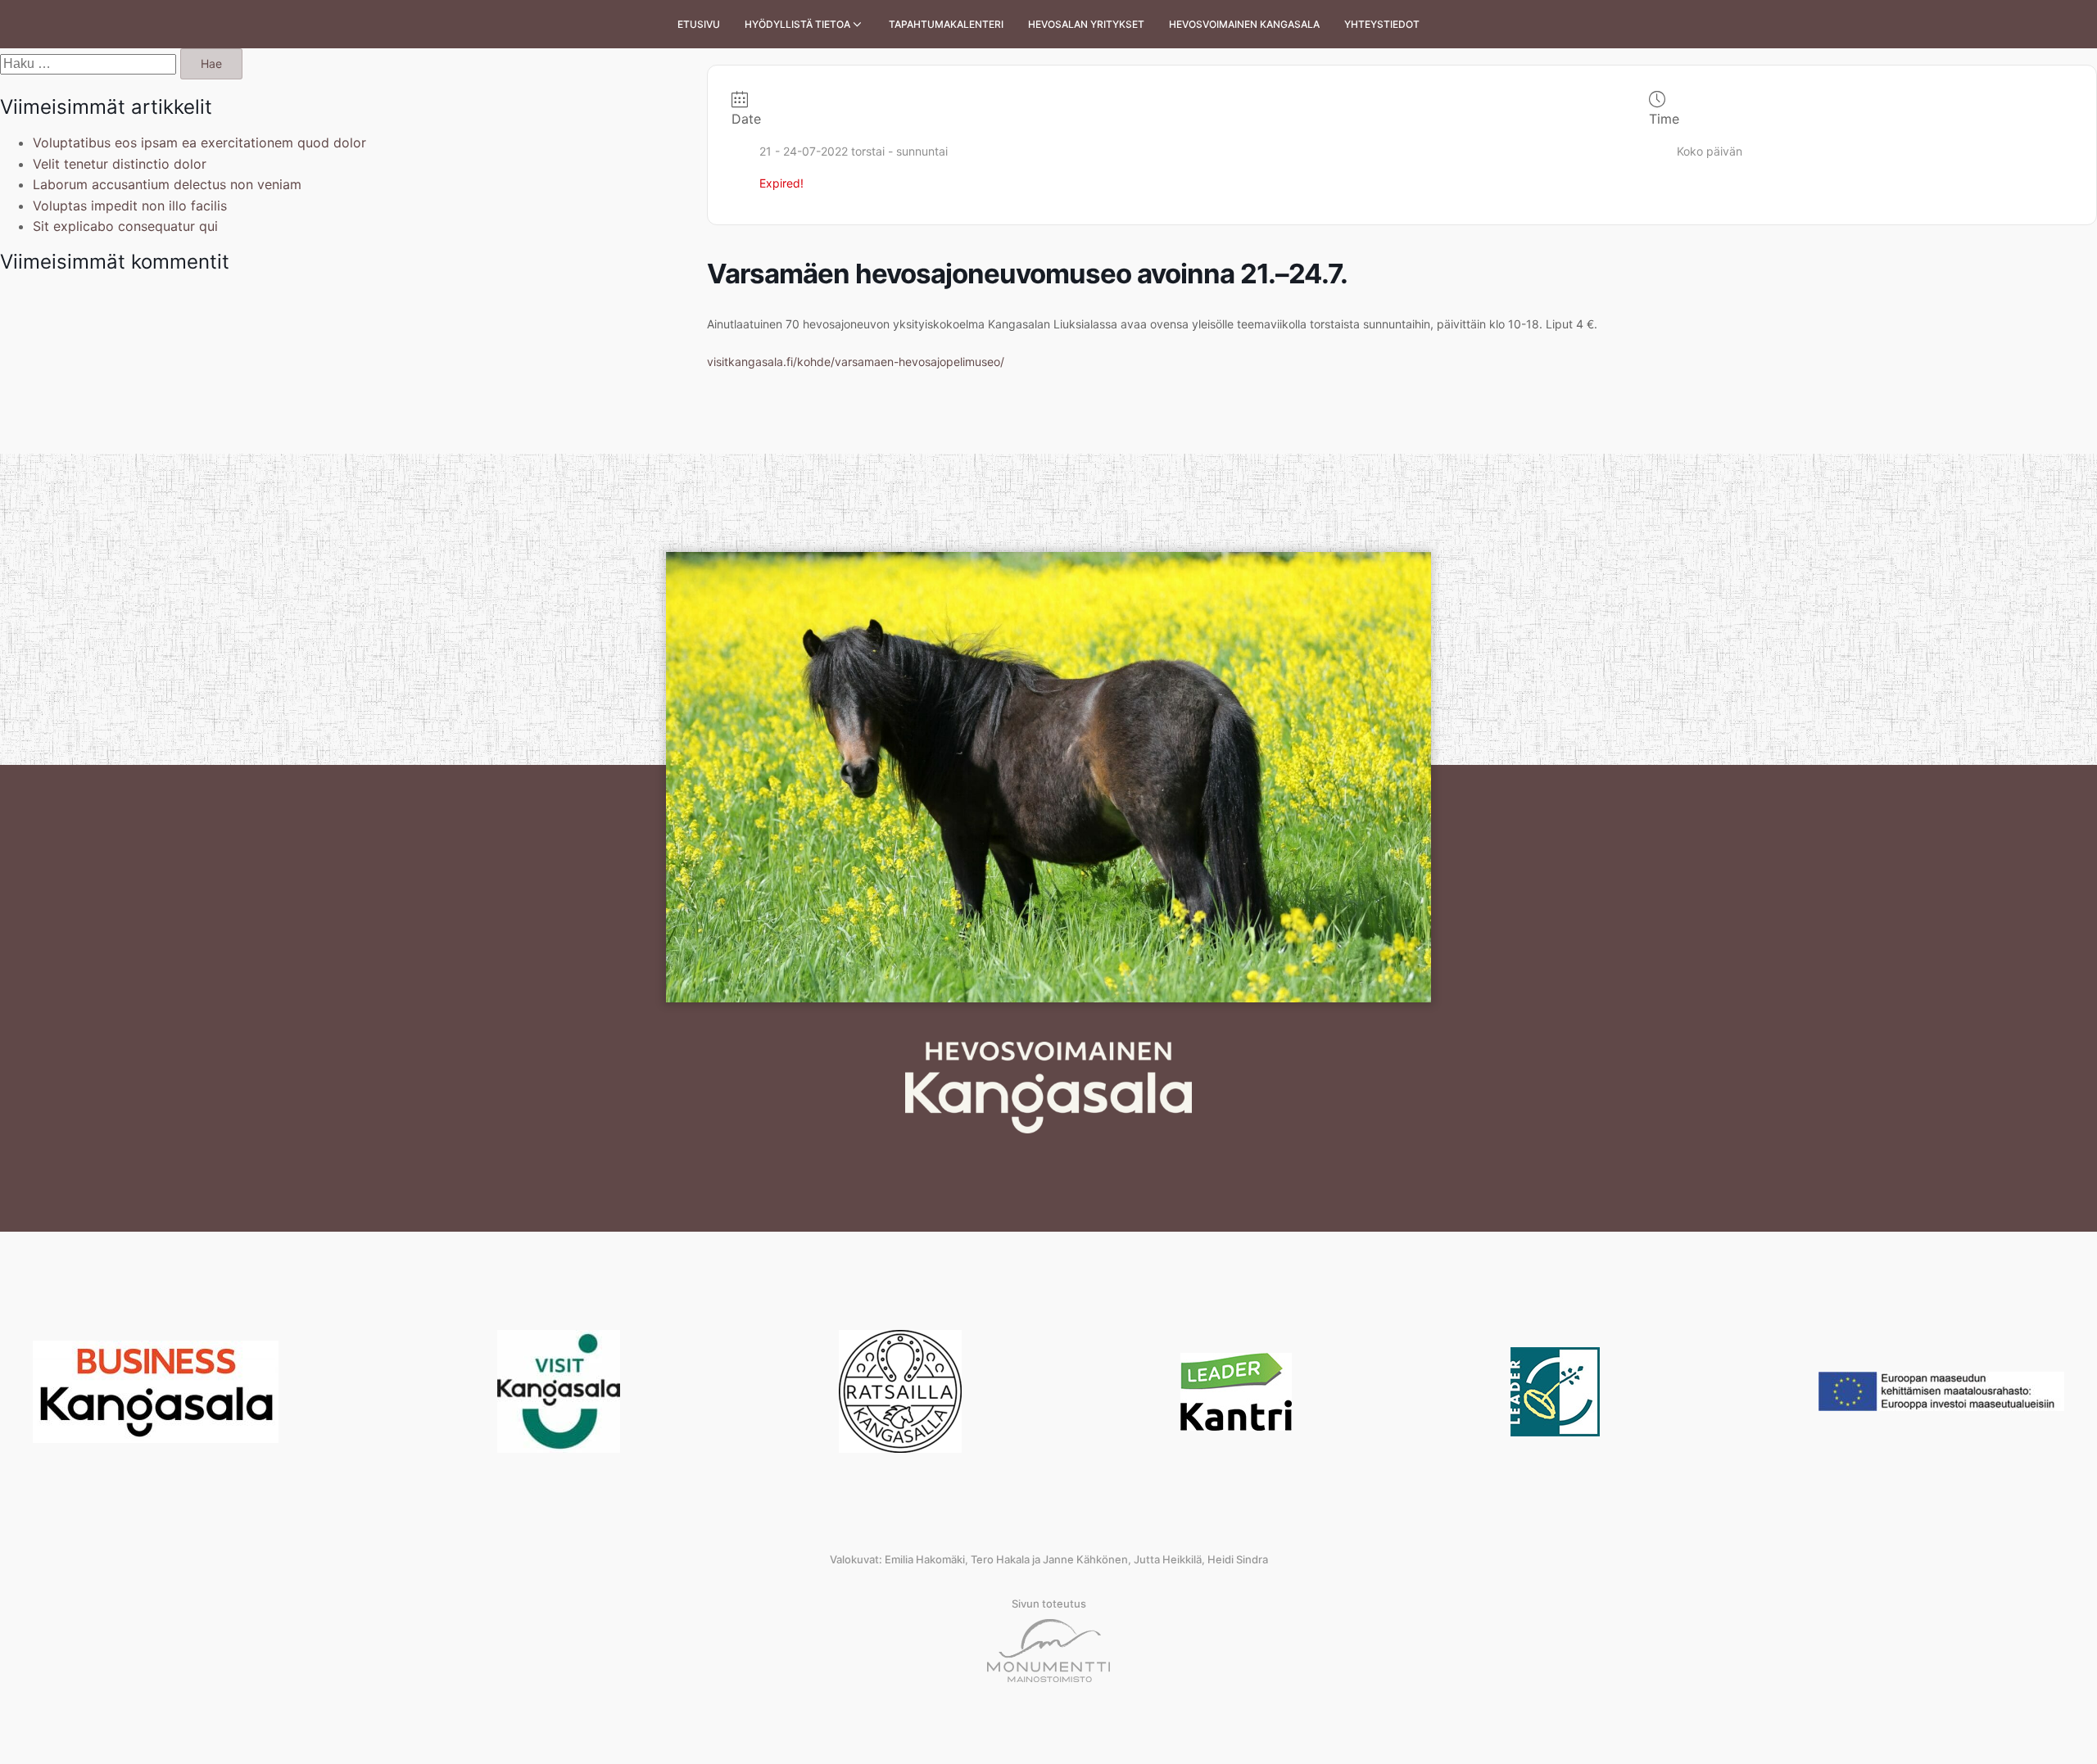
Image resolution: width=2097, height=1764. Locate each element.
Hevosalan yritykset (1086, 24)
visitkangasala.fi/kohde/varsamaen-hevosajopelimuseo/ (856, 362)
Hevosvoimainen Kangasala (1244, 24)
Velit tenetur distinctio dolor (120, 164)
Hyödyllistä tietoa (797, 24)
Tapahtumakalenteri (946, 24)
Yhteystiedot (1382, 24)
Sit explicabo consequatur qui (125, 226)
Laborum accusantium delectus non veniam (167, 184)
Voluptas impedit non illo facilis (130, 206)
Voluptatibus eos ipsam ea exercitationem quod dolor (199, 142)
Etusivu (699, 24)
